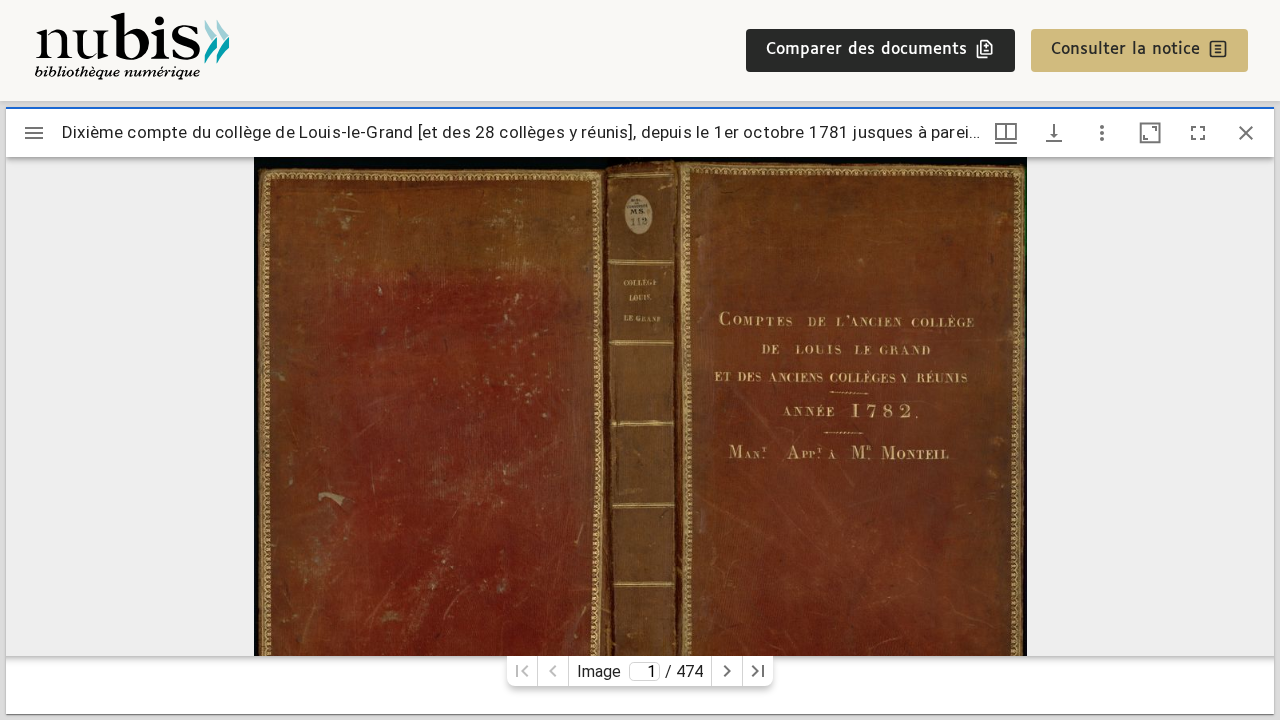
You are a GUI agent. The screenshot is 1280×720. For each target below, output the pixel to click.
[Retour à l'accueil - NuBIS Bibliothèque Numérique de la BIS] (132, 50)
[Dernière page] (758, 671)
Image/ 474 (639, 671)
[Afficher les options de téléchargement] (1054, 133)
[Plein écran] (1198, 133)
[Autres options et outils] (1102, 133)
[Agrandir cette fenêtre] (1150, 133)
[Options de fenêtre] (1006, 133)
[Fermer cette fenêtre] (1246, 133)
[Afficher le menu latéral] (34, 133)
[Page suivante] (727, 671)
